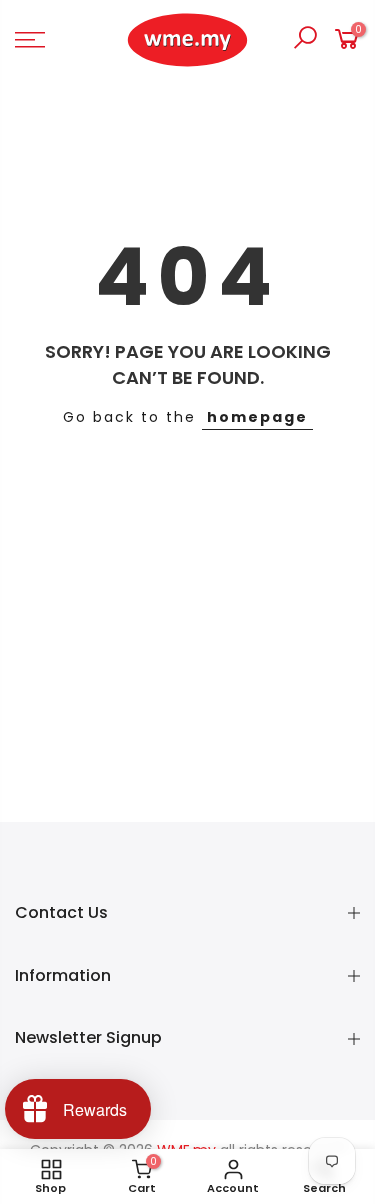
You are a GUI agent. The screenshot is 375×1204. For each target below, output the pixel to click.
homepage (257, 417)
